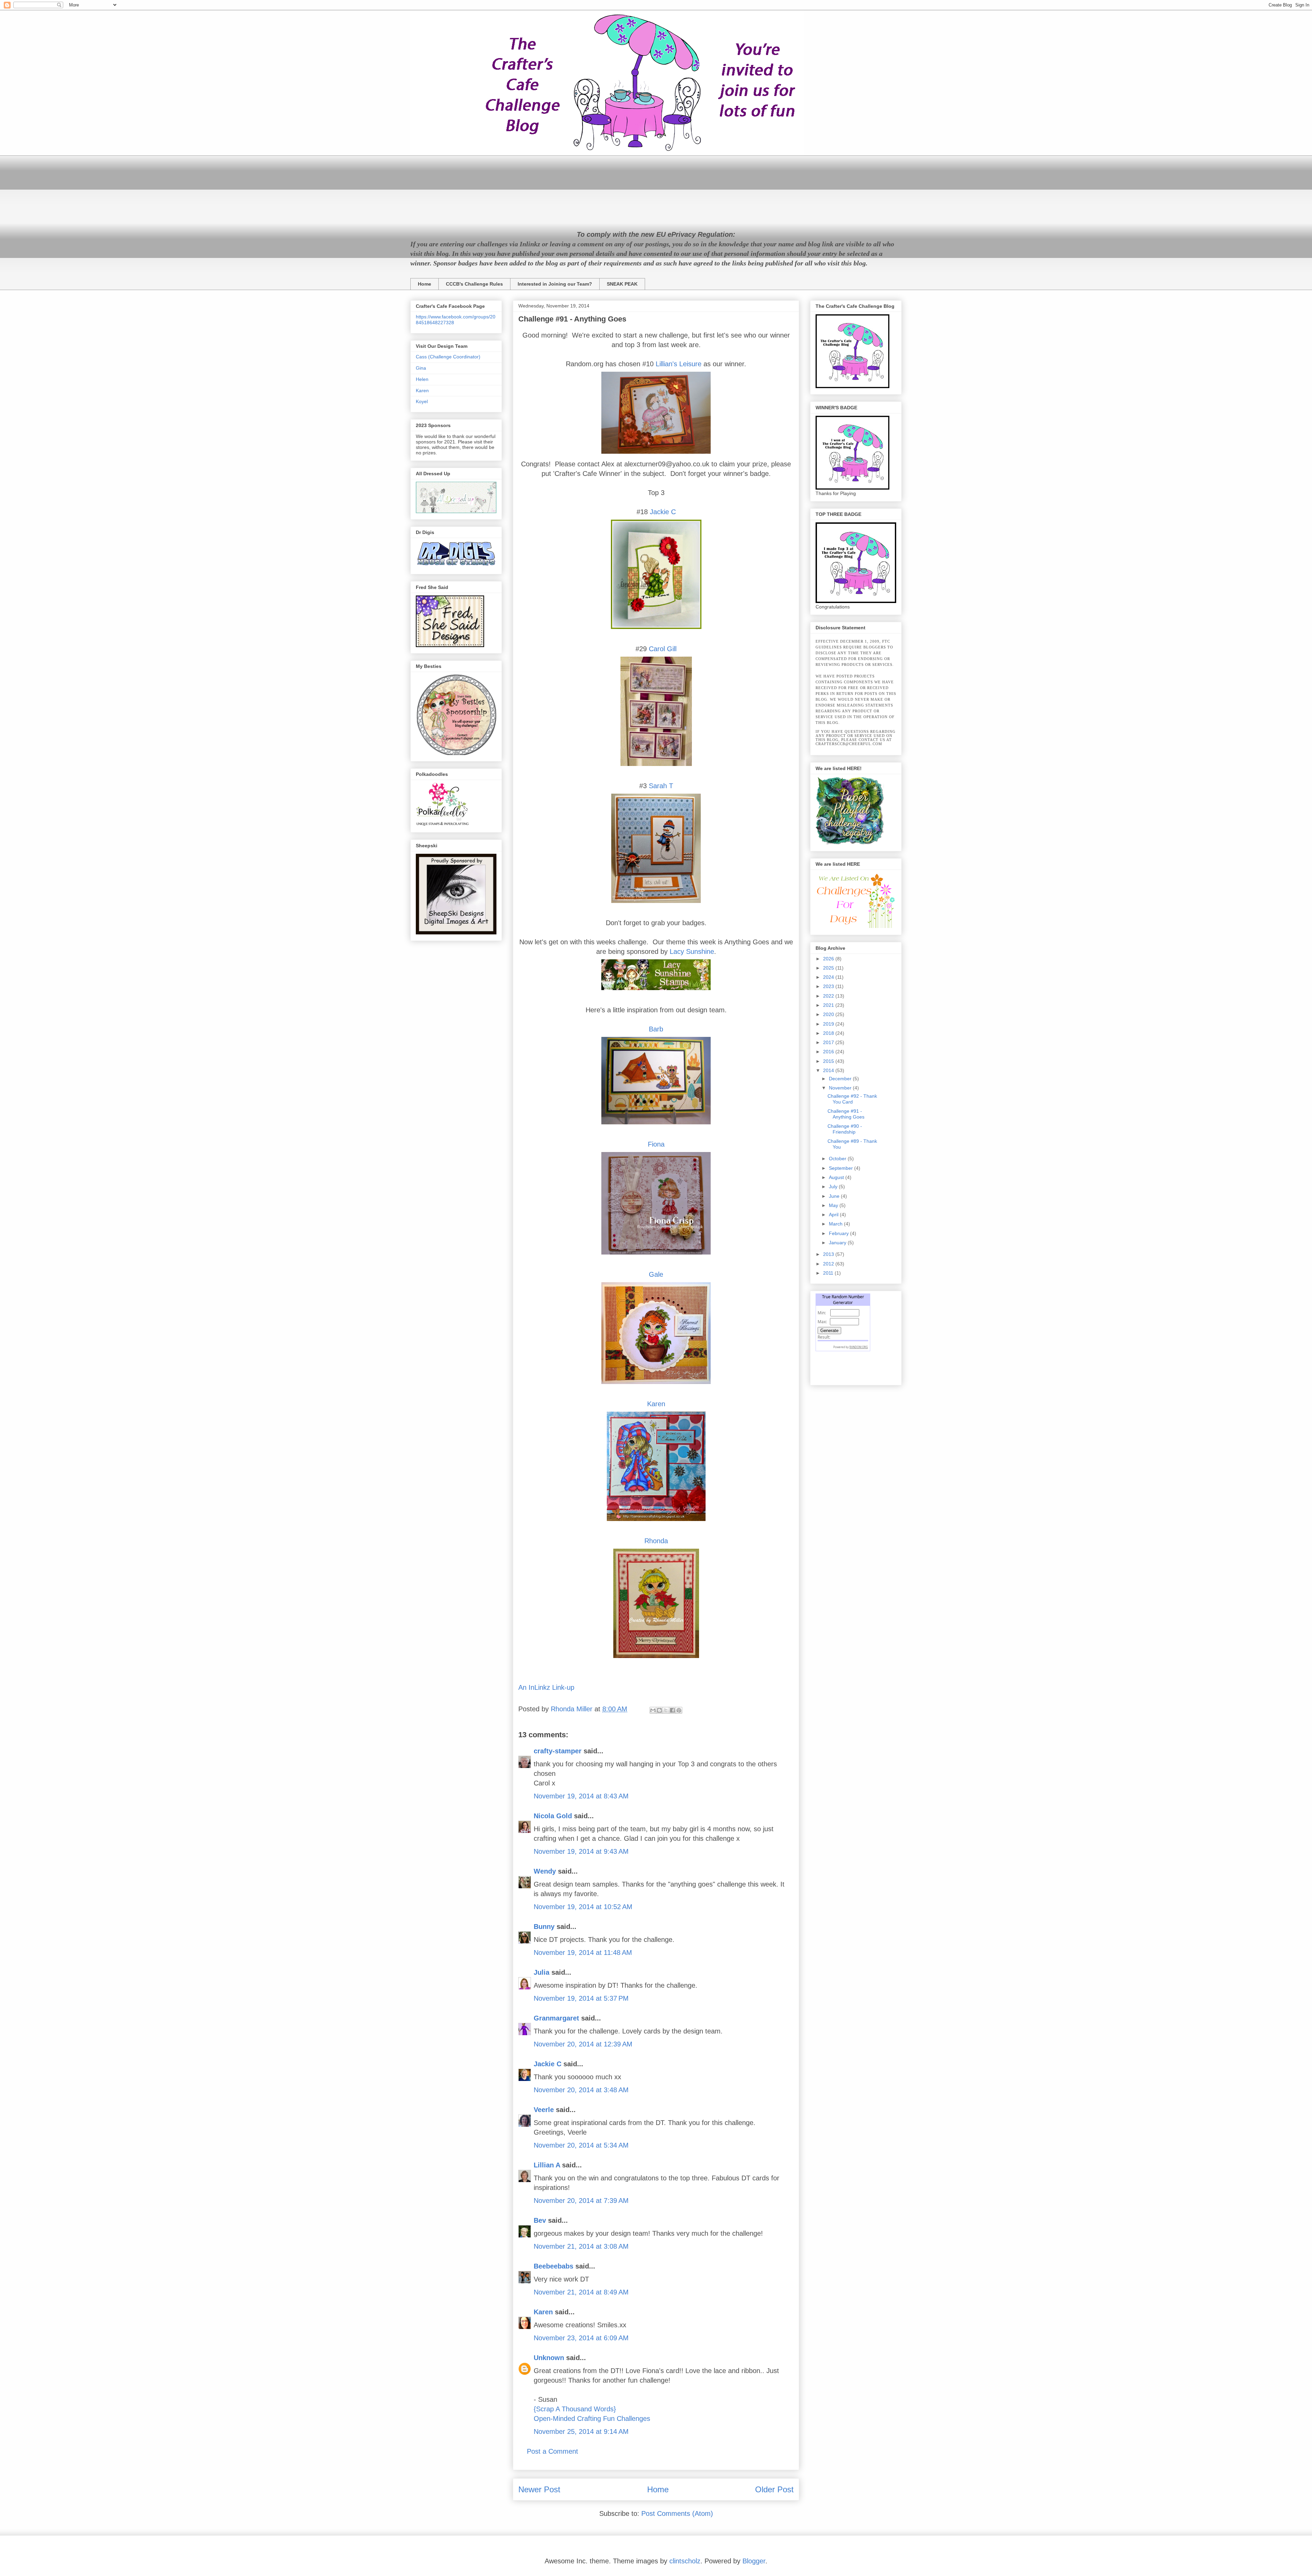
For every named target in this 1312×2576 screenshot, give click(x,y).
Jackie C (663, 512)
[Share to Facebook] (672, 1710)
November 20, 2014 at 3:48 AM (581, 2090)
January (838, 1243)
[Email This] (653, 1710)
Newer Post (539, 2489)
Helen (422, 379)
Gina (421, 368)
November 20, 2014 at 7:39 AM (581, 2201)
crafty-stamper (558, 1751)
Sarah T (661, 786)
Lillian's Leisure (679, 364)
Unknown (549, 2358)
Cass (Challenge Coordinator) (448, 357)
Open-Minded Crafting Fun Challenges (592, 2419)
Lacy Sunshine (692, 951)
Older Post (774, 2489)
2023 (829, 986)
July (834, 1187)
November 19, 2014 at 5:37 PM (581, 1998)
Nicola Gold (553, 1816)
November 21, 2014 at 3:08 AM (581, 2246)
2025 (829, 968)
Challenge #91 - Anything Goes (846, 1114)
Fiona (656, 1144)
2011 (829, 1273)
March (836, 1224)
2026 (829, 959)
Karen (656, 1404)
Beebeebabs (553, 2266)
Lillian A (547, 2165)
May (834, 1205)
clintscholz (685, 2561)
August (837, 1177)
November (841, 1088)
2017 (829, 1042)
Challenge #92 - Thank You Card (852, 1099)
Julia (542, 1972)
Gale (656, 1274)
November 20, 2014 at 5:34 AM (581, 2145)
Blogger (754, 2561)
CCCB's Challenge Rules (474, 284)
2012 (829, 1264)
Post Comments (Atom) (677, 2513)
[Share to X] (666, 1710)
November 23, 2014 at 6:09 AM (581, 2338)
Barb (656, 1029)
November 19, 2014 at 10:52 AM (583, 1907)
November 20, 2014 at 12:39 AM (583, 2044)
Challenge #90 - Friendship (845, 1129)
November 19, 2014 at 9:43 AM (581, 1851)
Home (425, 284)
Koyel (422, 401)
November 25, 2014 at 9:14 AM (581, 2431)
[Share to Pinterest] (679, 1710)
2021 (829, 1005)
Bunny (544, 1927)
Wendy (545, 1871)
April (834, 1215)
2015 (829, 1061)
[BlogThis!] (659, 1710)
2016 (829, 1052)
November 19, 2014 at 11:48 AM (583, 1952)
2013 (829, 1254)
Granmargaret (556, 2018)
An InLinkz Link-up (546, 1687)
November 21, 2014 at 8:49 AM (581, 2292)
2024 (829, 977)
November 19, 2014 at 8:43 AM (581, 1796)
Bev (540, 2220)
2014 (829, 1070)
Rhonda (656, 1541)
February (839, 1233)
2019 (829, 1024)
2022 (829, 996)
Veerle (544, 2110)
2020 (829, 1014)
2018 (829, 1033)
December (841, 1079)
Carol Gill (663, 649)
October (838, 1159)
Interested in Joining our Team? (555, 284)
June (835, 1196)
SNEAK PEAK (622, 284)
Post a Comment (552, 2451)
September (842, 1168)
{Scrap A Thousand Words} (575, 2409)
